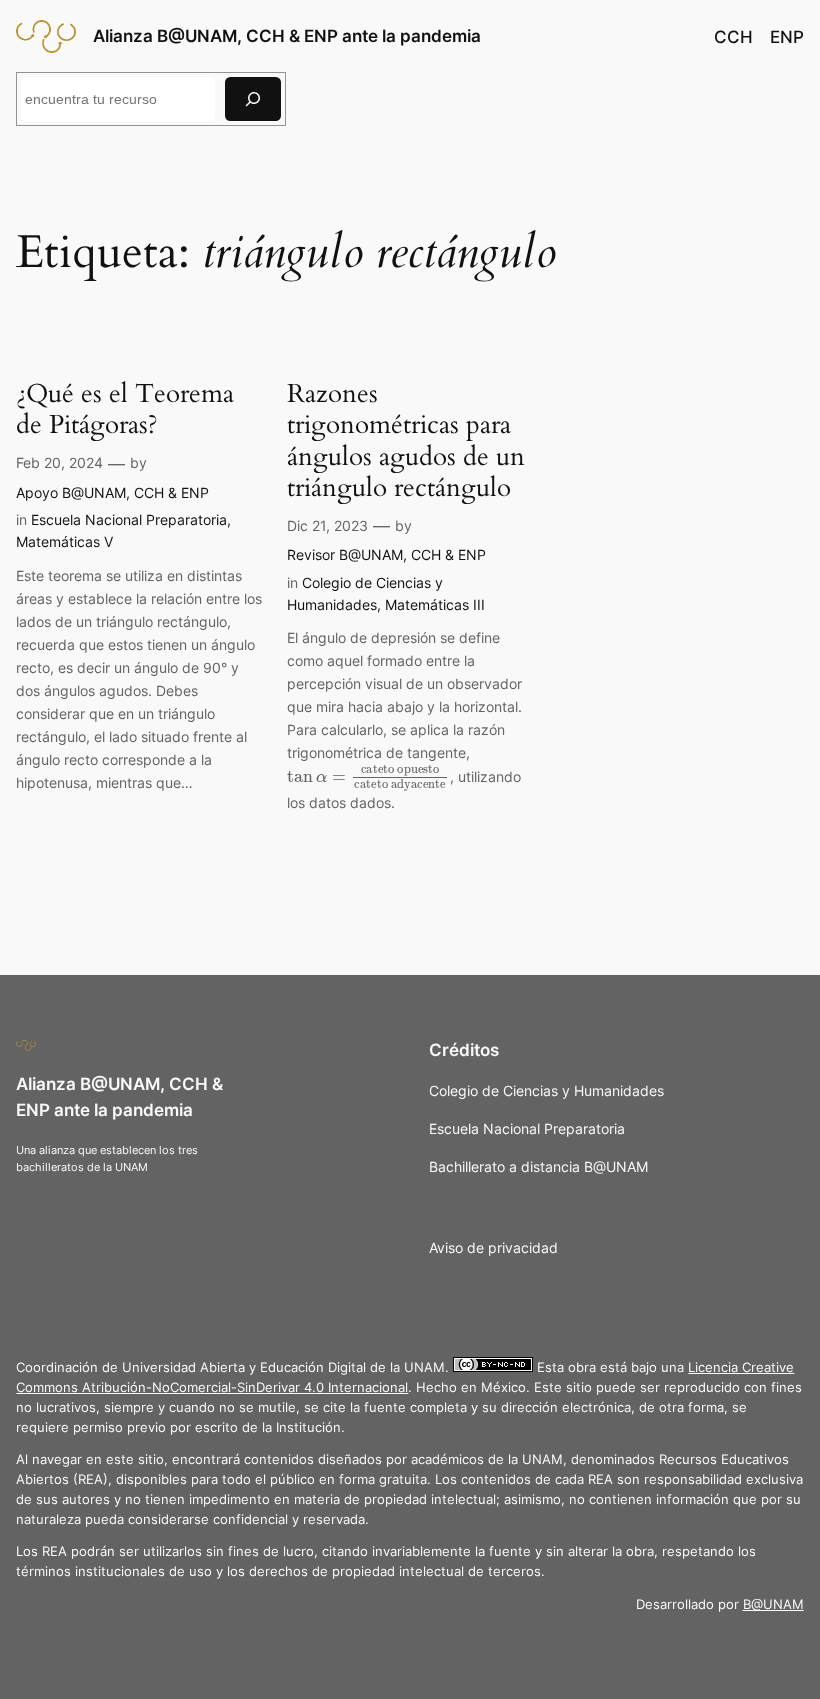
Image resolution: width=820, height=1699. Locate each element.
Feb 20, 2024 (59, 462)
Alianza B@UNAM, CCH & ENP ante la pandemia (287, 36)
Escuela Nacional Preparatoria (129, 519)
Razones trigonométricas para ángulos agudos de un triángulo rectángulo (406, 440)
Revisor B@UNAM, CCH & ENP (386, 554)
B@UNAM (773, 1604)
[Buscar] (253, 98)
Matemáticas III (435, 604)
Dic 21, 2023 (327, 525)
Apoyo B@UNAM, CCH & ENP (112, 492)
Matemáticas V (64, 541)
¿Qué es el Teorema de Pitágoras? (125, 409)
